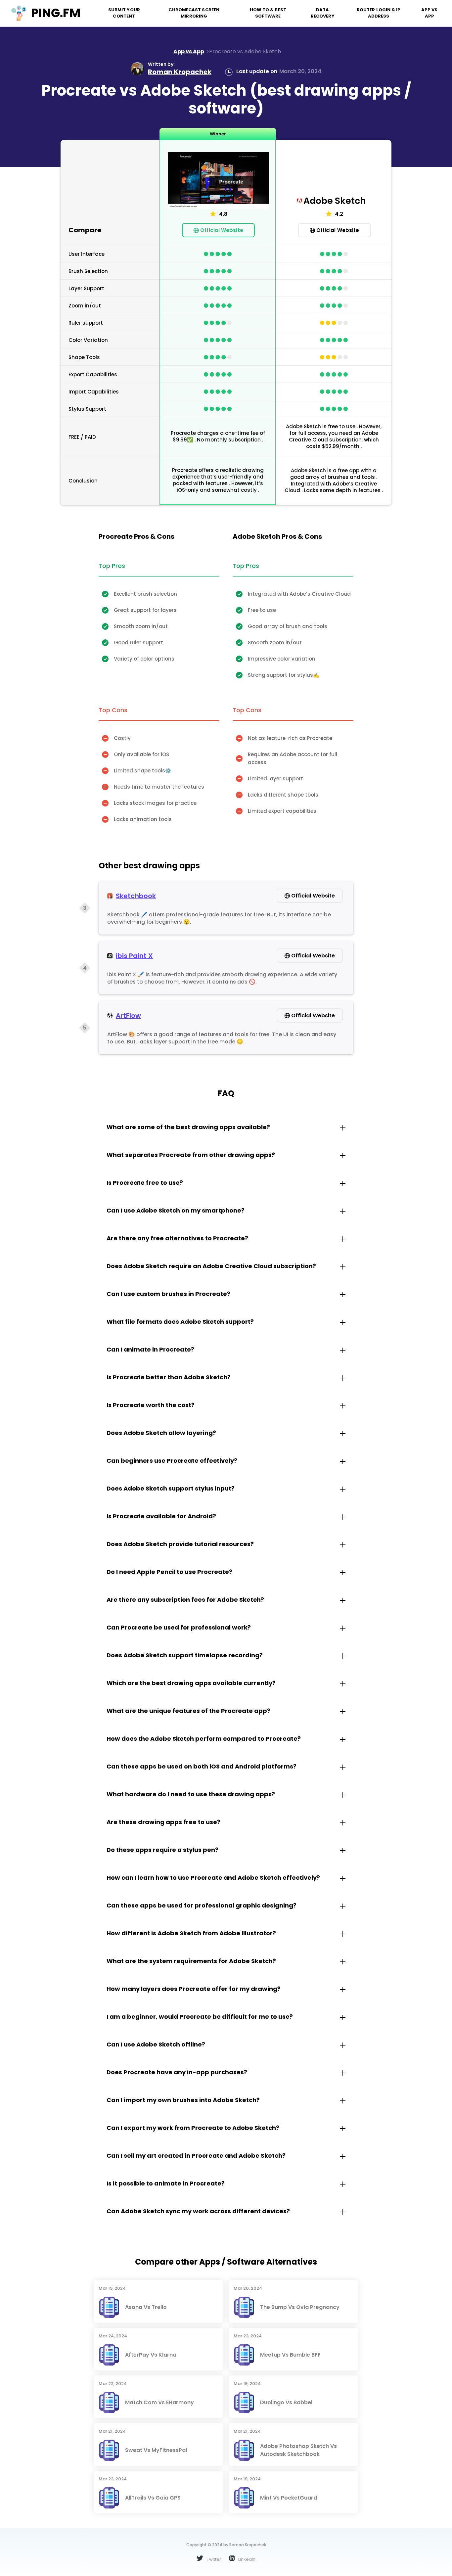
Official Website (222, 230)
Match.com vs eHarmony (159, 2402)
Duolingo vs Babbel (286, 2402)
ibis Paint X (134, 956)
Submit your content (124, 13)
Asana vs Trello (146, 2307)
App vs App (429, 13)
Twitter (213, 2559)
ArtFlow (128, 1016)
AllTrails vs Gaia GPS (153, 2498)
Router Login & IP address (379, 13)
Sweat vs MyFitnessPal (156, 2450)
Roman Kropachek (180, 72)
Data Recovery (323, 13)
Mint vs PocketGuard (289, 2498)
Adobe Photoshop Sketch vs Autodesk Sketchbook (298, 2450)
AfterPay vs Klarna (151, 2355)
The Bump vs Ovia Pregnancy (300, 2307)
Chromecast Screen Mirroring (194, 13)
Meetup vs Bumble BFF (290, 2355)
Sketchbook (136, 896)
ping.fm (56, 13)
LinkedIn (246, 2559)
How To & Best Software (268, 13)
